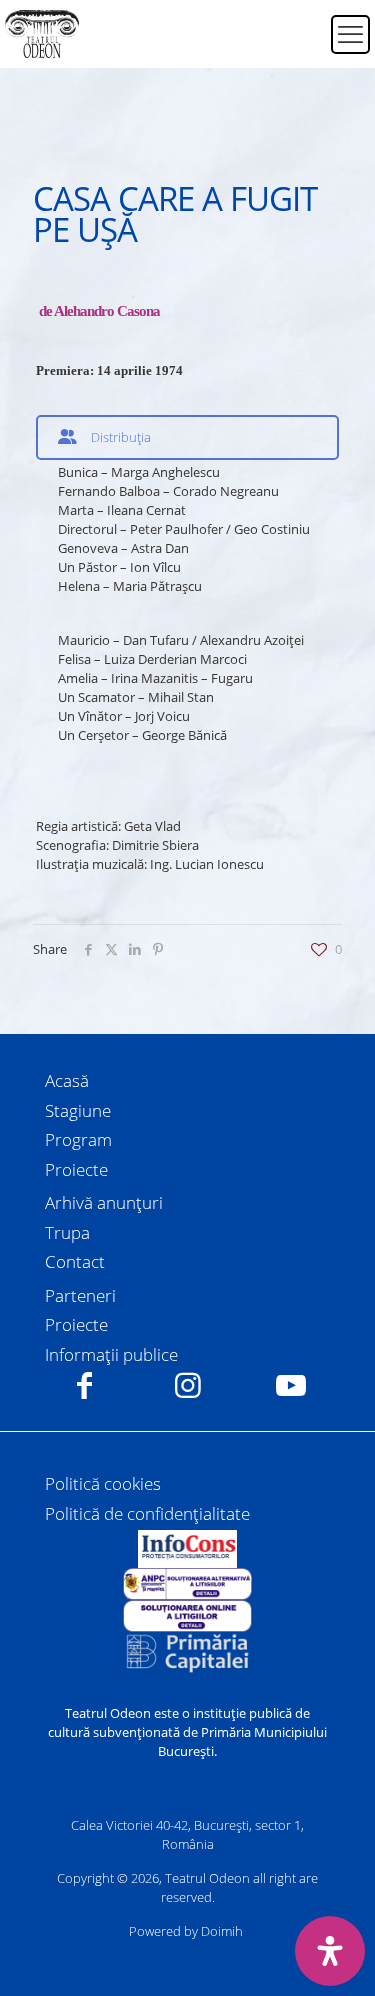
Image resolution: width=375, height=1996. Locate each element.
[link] (188, 1549)
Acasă (67, 1080)
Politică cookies (103, 1483)
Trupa (67, 1232)
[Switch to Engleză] (303, 46)
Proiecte (76, 1169)
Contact (75, 1261)
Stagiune (78, 1110)
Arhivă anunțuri (104, 1202)
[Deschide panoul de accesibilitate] (330, 1951)
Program (78, 1139)
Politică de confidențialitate (147, 1513)
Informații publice (111, 1354)
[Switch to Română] (303, 22)
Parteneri (80, 1295)
